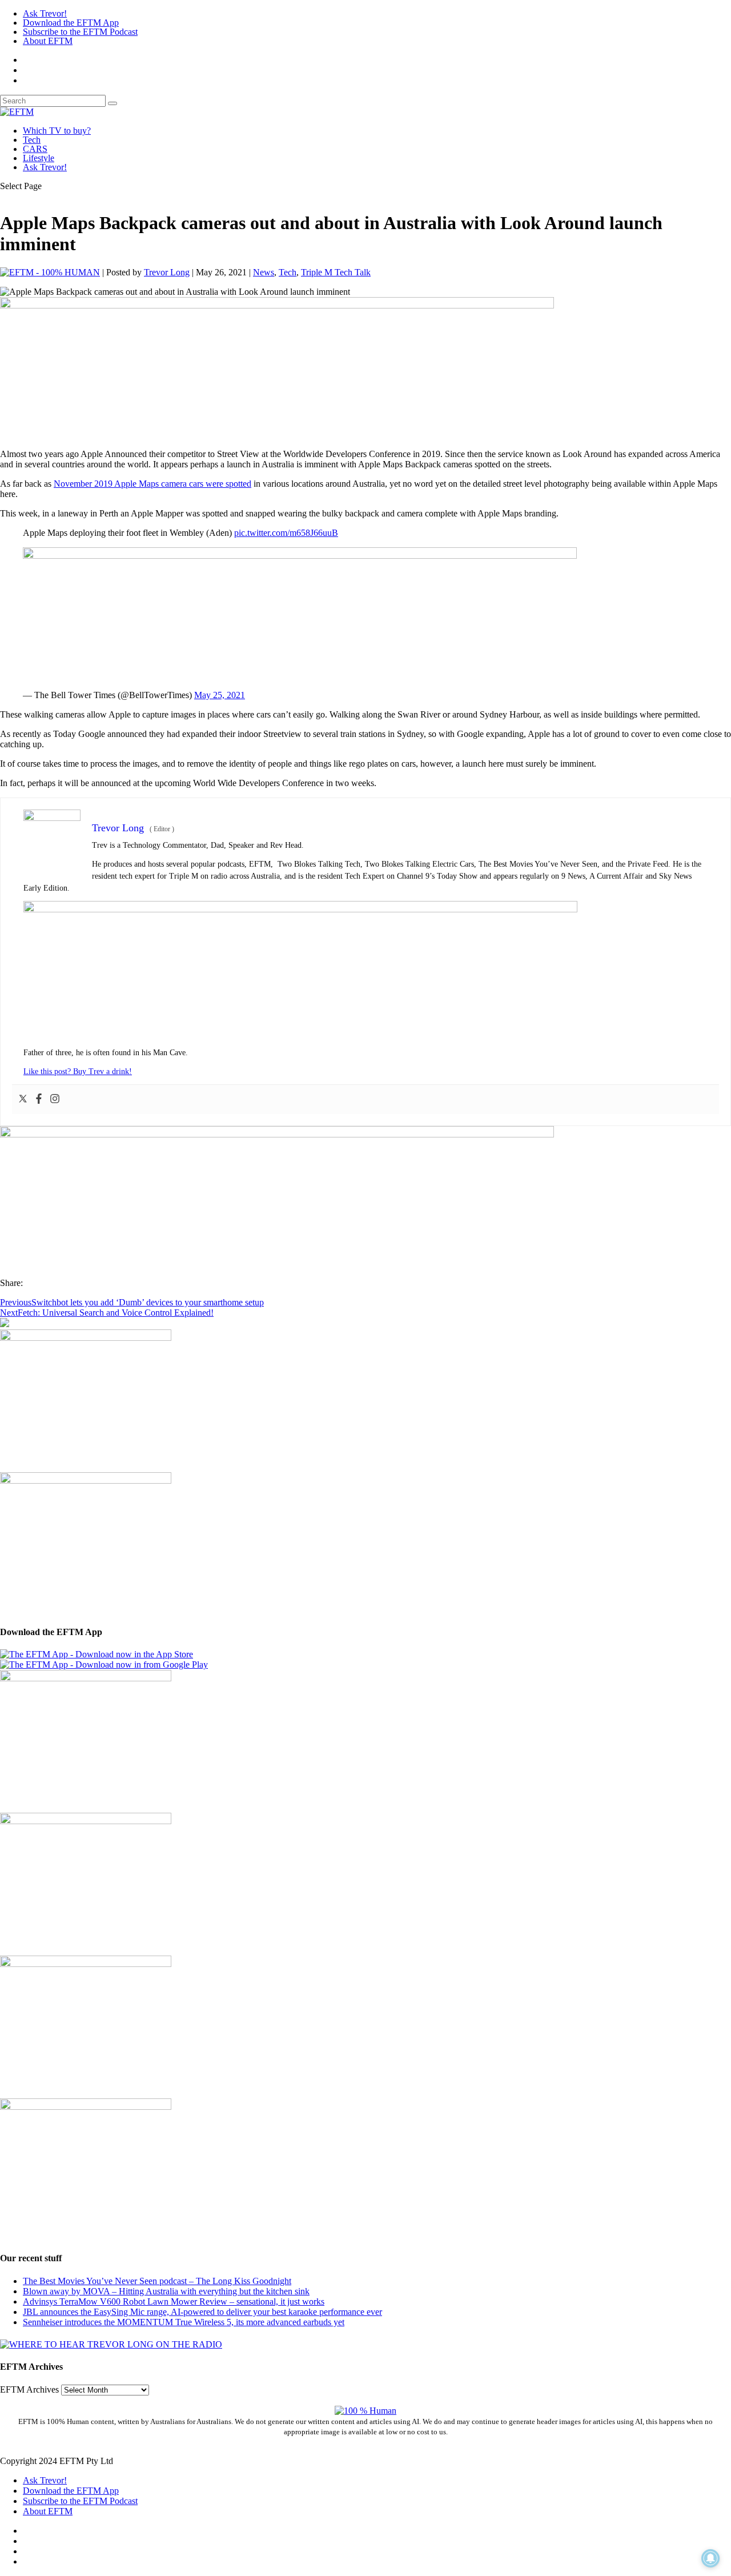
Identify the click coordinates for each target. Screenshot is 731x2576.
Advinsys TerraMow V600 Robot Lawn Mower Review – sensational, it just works (174, 2301)
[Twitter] (23, 1099)
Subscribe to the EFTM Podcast (80, 32)
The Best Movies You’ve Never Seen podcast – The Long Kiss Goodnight (157, 2281)
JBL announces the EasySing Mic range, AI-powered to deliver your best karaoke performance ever (202, 2312)
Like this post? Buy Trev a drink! (78, 1071)
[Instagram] (55, 1099)
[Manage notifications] (710, 2558)
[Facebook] (39, 1099)
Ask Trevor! (45, 13)
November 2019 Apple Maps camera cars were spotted (152, 484)
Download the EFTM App (71, 23)
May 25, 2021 (220, 695)
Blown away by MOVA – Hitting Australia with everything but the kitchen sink (166, 2291)
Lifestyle (39, 158)
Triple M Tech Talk (336, 272)
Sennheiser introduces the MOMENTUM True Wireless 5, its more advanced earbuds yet (184, 2322)
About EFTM (48, 41)
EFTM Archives (29, 2389)
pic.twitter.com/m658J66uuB (286, 533)
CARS (35, 149)
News (264, 272)
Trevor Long (167, 272)
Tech (32, 140)
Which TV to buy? (57, 131)
